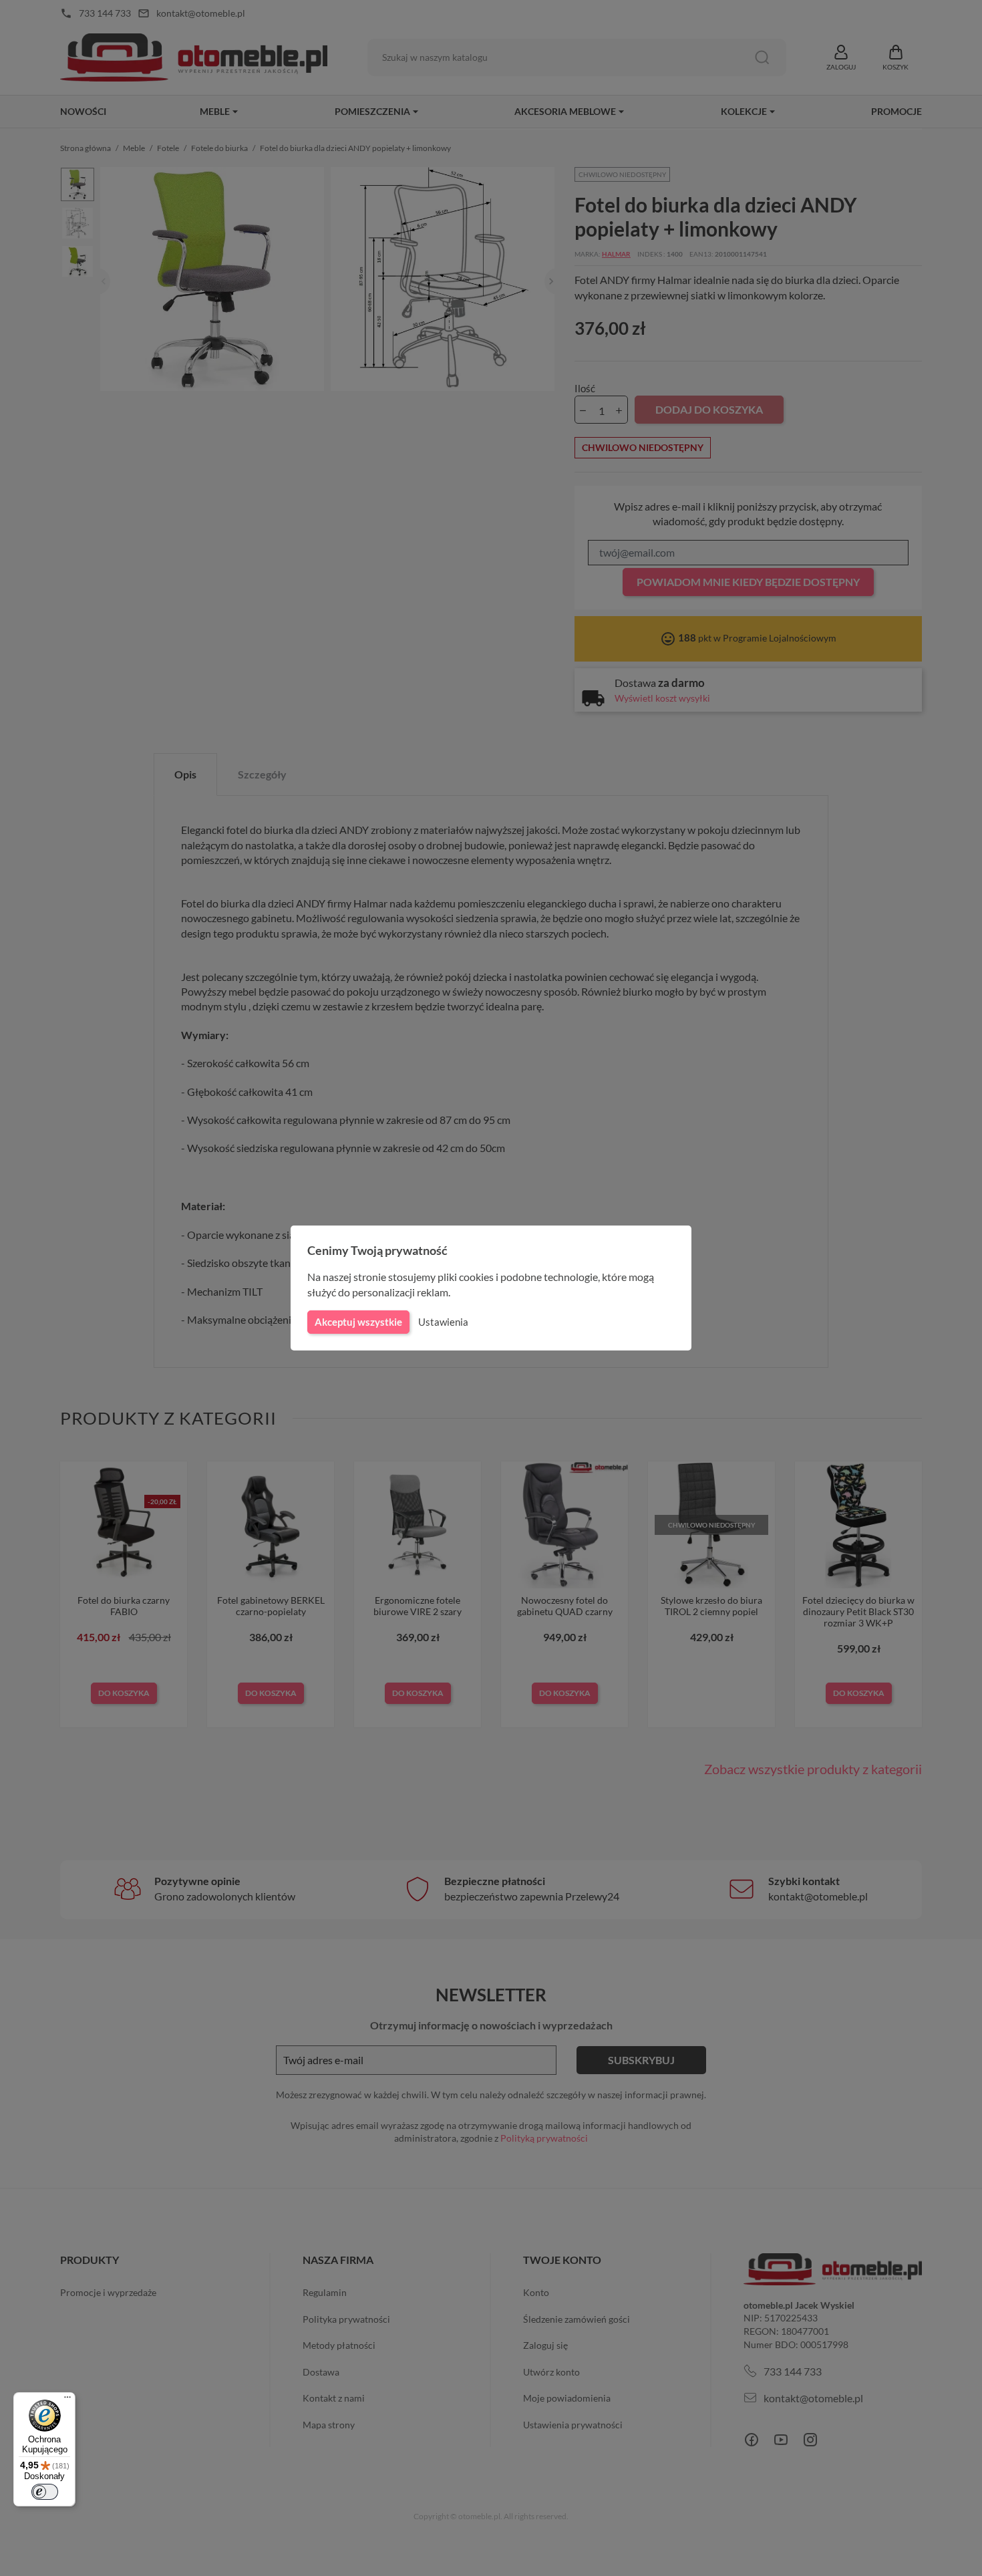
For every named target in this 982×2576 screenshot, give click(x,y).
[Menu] (67, 2400)
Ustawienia (443, 1322)
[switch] (45, 2492)
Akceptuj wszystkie (358, 1322)
